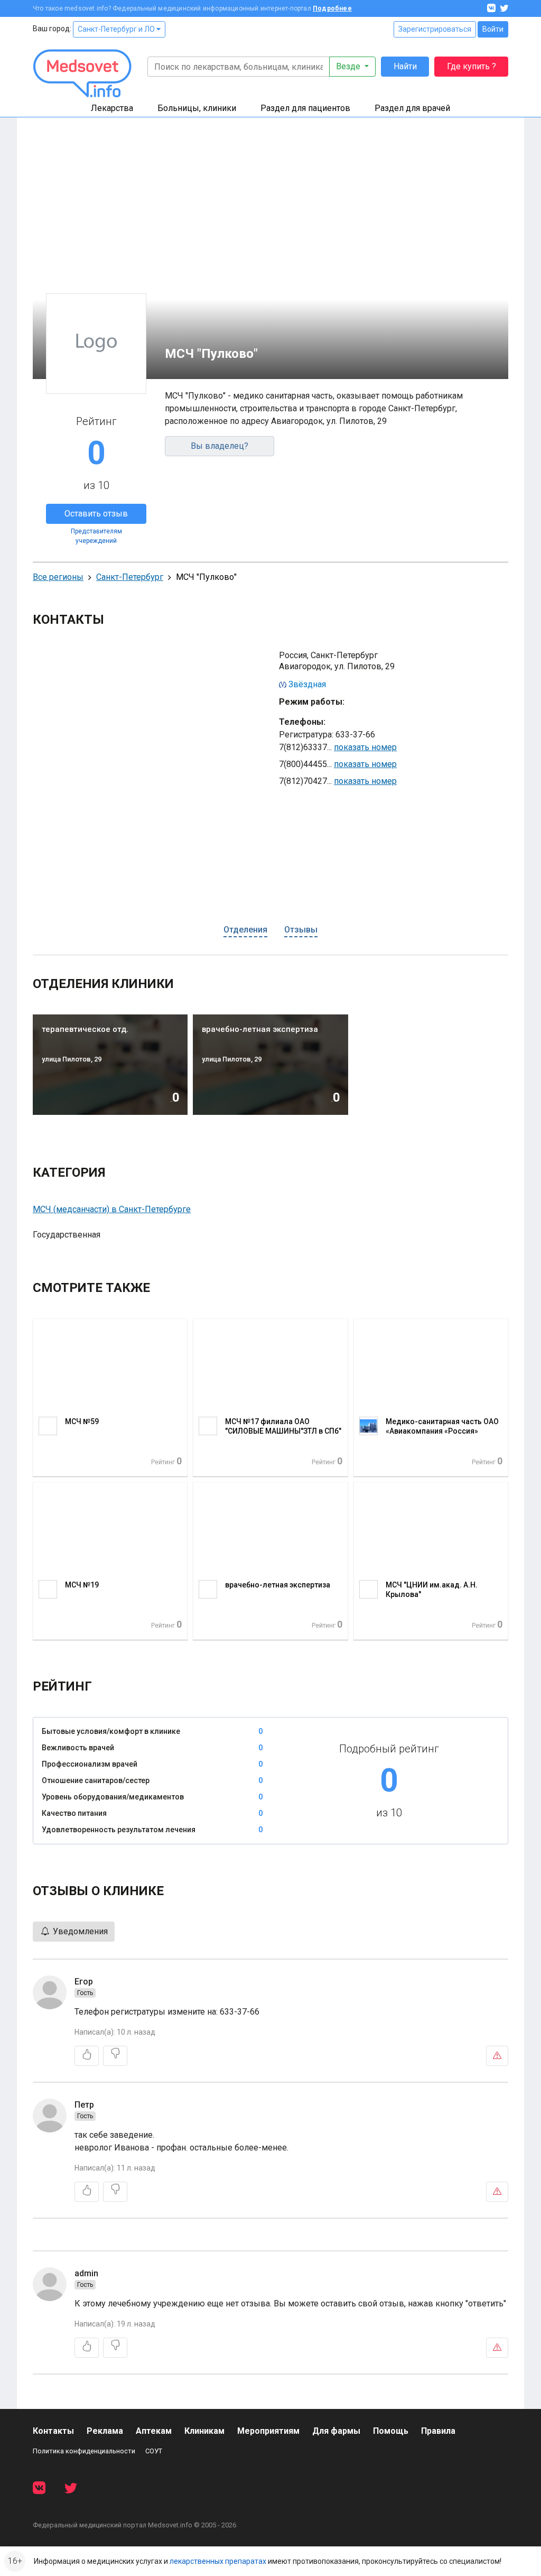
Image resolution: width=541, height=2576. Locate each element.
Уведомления (79, 1931)
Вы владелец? (220, 446)
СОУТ (154, 2451)
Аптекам (154, 2431)
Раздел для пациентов (305, 108)
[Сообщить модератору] (497, 2056)
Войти (493, 29)
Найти (405, 66)
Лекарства (112, 108)
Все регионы (58, 577)
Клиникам (204, 2431)
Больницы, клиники (197, 108)
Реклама (105, 2431)
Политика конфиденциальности (84, 2451)
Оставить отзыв (96, 514)
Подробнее (332, 8)
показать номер (365, 747)
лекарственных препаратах (218, 2561)
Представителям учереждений (96, 536)
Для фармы (336, 2431)
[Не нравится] (115, 2056)
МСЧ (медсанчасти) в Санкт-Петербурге (112, 1209)
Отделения (245, 930)
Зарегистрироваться (435, 29)
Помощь (391, 2431)
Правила (438, 2431)
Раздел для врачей (412, 108)
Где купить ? (472, 66)
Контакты (53, 2431)
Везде (349, 66)
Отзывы (301, 930)
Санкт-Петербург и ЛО (117, 29)
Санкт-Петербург (130, 577)
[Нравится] (87, 2056)
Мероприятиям (268, 2431)
